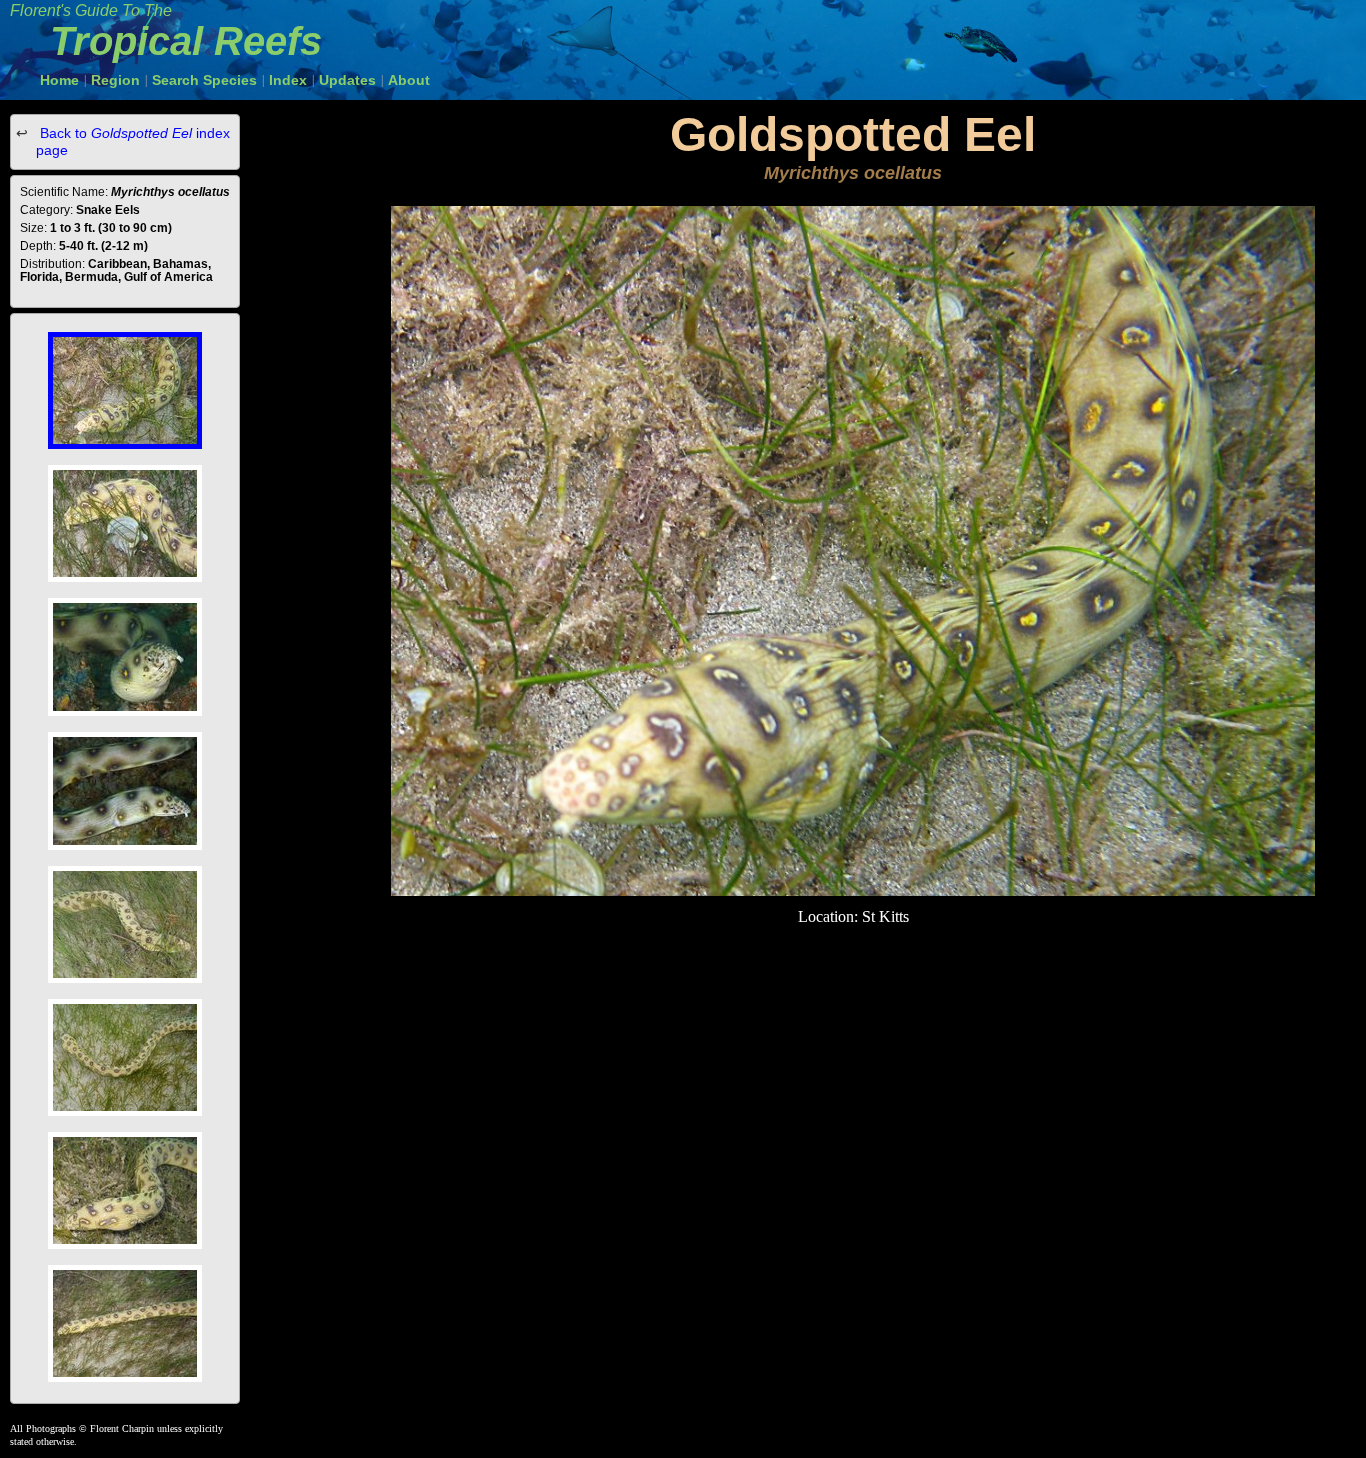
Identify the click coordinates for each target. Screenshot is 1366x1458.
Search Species (204, 80)
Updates (347, 80)
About (409, 80)
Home (59, 80)
